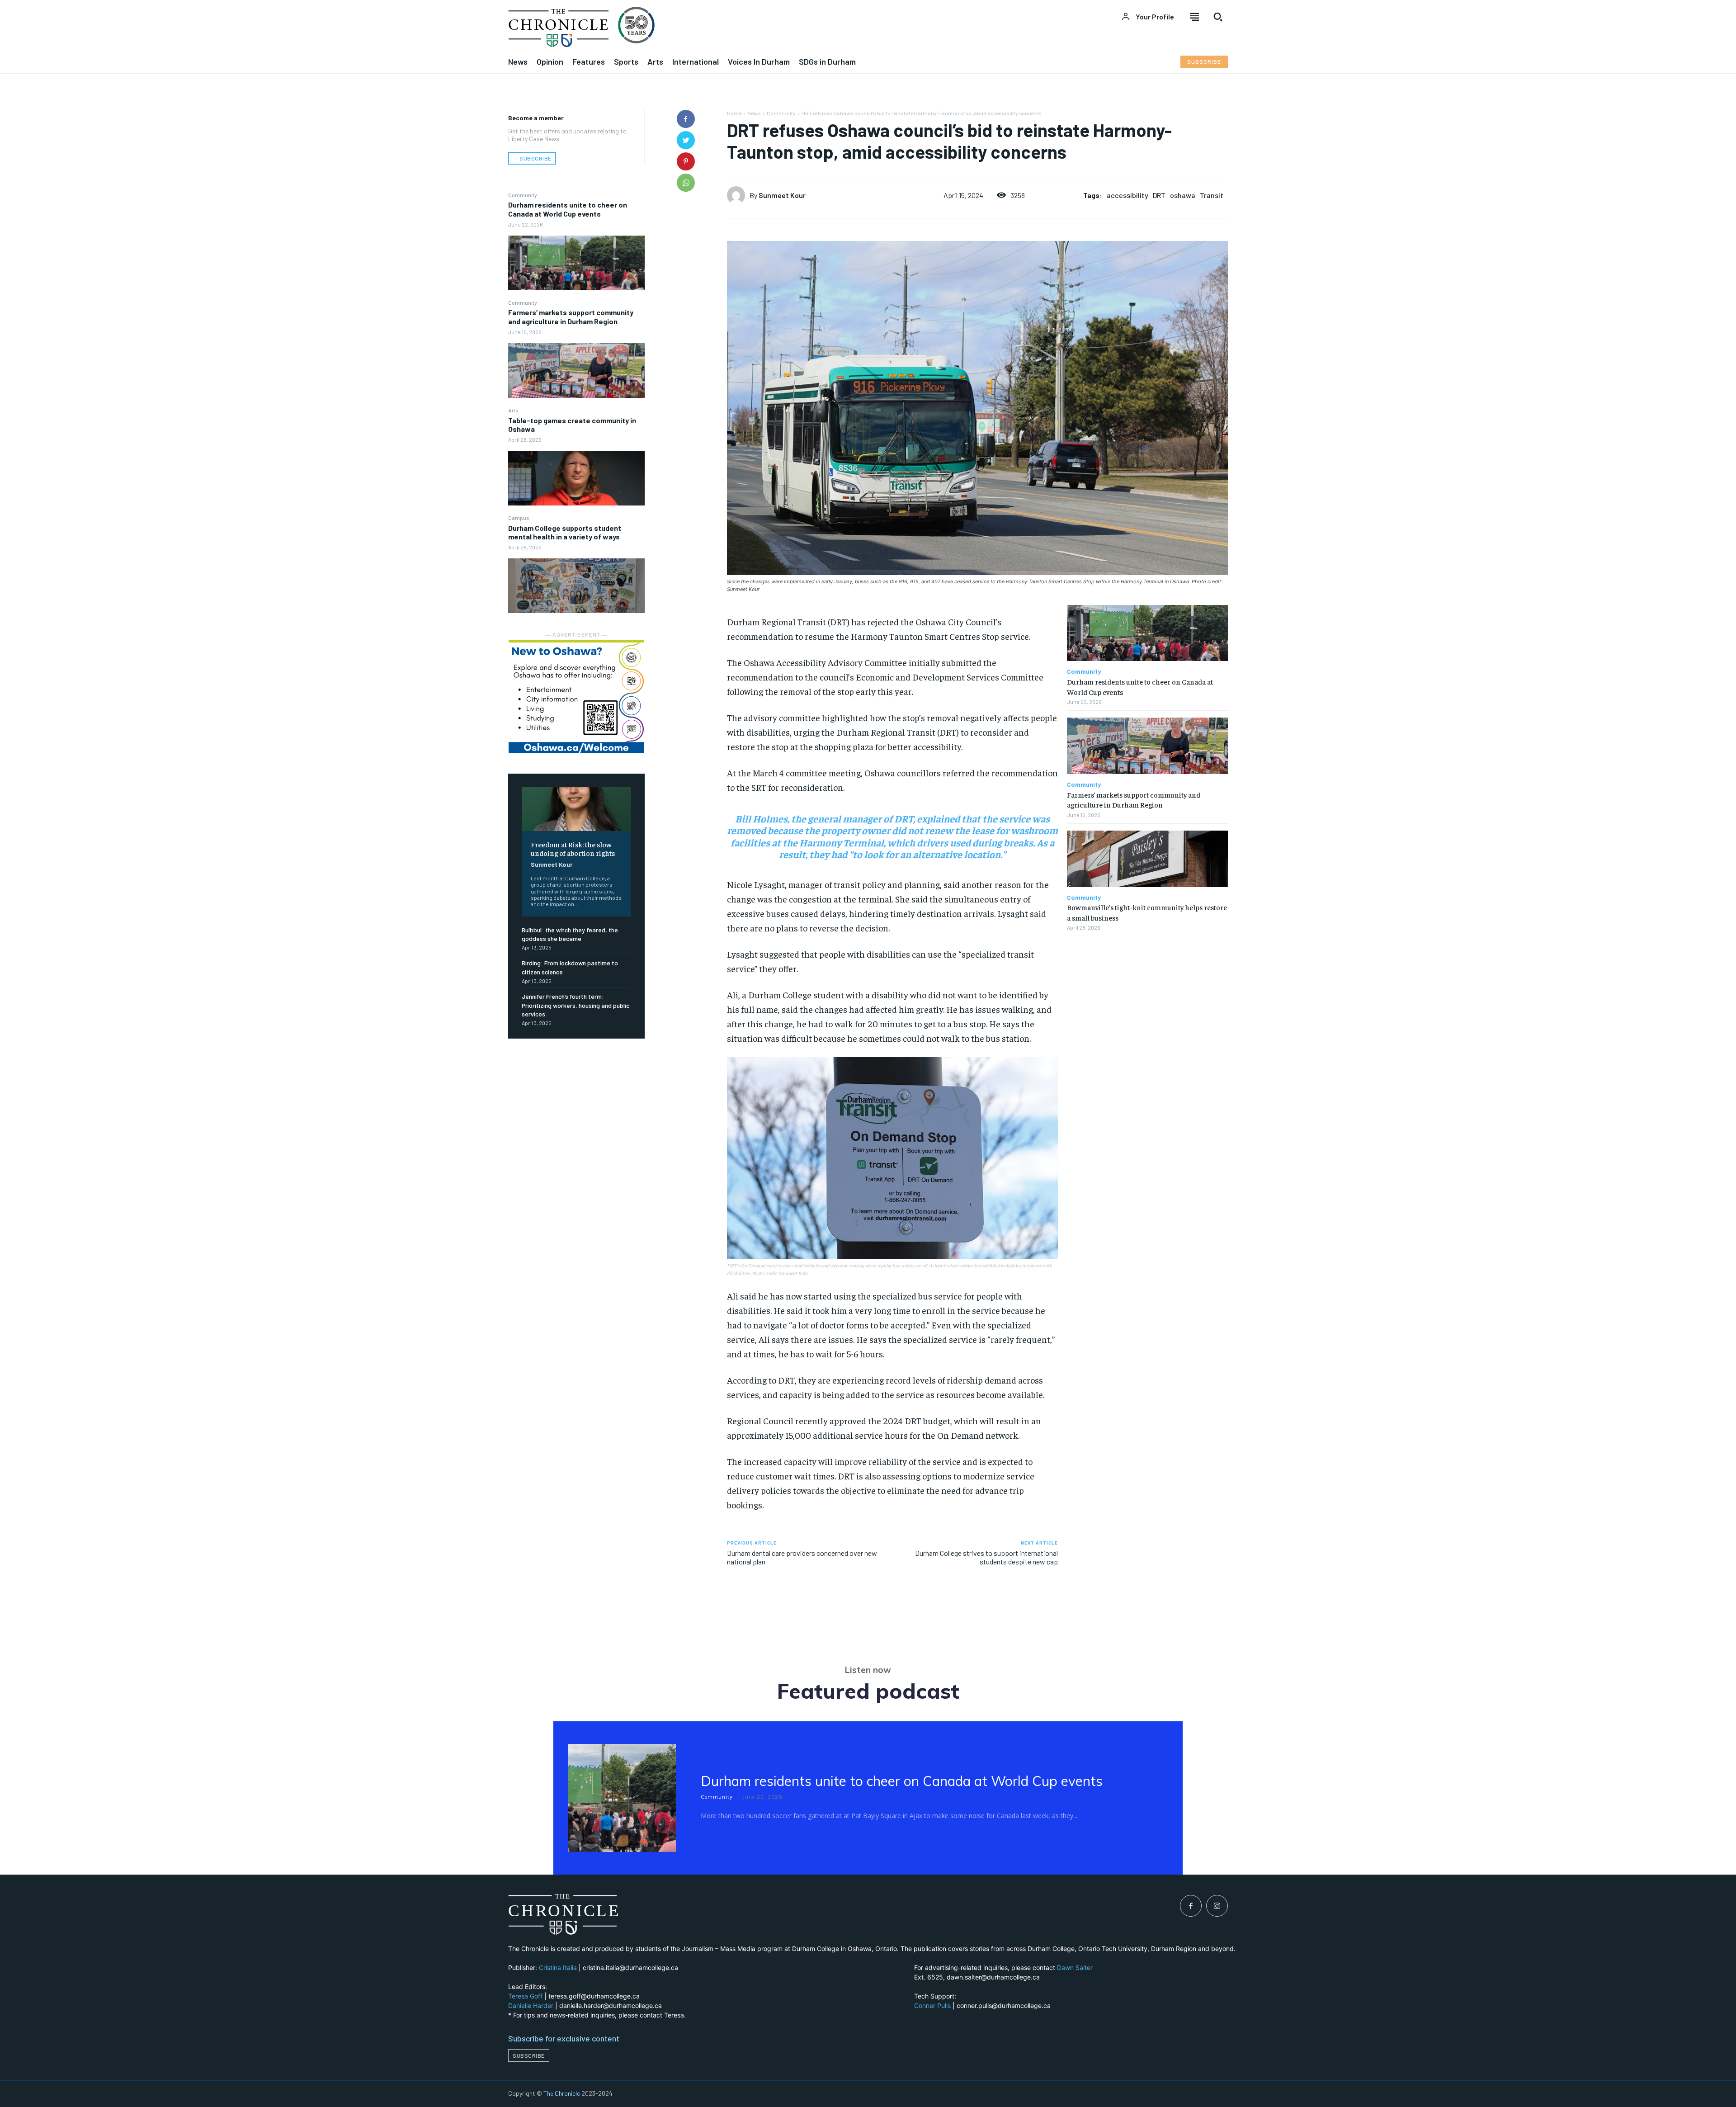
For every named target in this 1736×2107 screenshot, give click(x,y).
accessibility (1127, 195)
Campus (519, 518)
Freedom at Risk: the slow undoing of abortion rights (573, 848)
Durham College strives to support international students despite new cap (986, 1557)
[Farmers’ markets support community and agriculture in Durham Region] (576, 371)
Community (523, 195)
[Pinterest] (686, 161)
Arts (513, 410)
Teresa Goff (525, 1996)
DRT (1159, 195)
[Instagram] (1217, 1906)
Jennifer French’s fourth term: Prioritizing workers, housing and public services (576, 1005)
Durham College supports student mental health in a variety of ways (565, 532)
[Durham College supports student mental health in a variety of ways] (576, 586)
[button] (1218, 17)
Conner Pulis (932, 2005)
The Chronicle (562, 2093)
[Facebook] (686, 119)
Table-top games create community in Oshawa (572, 425)
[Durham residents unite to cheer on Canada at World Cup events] (576, 263)
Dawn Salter (1075, 1968)
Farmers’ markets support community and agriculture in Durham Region (571, 317)
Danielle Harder (531, 2005)
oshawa (1183, 195)
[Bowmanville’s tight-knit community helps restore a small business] (1147, 859)
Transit (1212, 195)
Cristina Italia (558, 1968)
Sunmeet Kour (552, 864)
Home (734, 113)
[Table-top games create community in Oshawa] (576, 478)
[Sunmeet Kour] (738, 195)
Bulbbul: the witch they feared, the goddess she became (570, 934)
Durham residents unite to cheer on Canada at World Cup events (568, 209)
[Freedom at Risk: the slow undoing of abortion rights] (576, 809)
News (754, 113)
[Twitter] (686, 140)
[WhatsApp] (686, 183)
